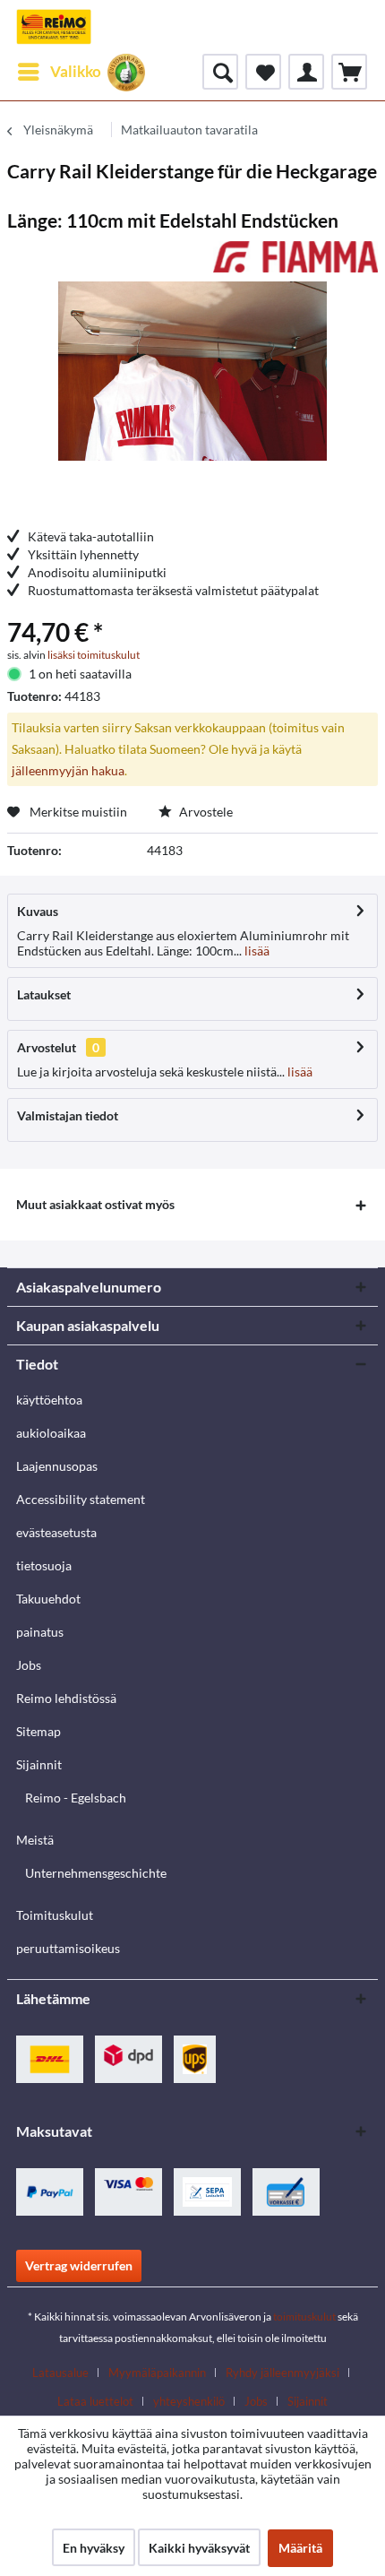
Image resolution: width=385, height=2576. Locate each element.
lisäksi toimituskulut (94, 655)
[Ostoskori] (349, 72)
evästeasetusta (56, 1532)
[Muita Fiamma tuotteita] (295, 257)
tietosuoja (44, 1565)
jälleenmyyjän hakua (68, 770)
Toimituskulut (55, 1915)
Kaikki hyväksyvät (199, 2548)
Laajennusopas (57, 1466)
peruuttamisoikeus (68, 1948)
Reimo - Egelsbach (76, 1798)
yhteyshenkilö (189, 2401)
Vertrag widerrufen (79, 2265)
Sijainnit (39, 1764)
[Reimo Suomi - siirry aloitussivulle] (54, 27)
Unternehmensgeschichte (96, 1873)
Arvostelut (47, 1047)
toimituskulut (304, 2317)
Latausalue (60, 2373)
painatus (40, 1632)
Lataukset (44, 994)
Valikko (76, 71)
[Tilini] (306, 72)
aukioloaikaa (51, 1433)
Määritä (300, 2548)
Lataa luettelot (95, 2401)
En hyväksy (94, 2548)
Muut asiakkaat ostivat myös (95, 1204)
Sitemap (38, 1731)
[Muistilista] (263, 72)
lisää (256, 951)
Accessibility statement (81, 1499)
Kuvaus (38, 911)
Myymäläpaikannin (157, 2373)
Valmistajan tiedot (68, 1115)
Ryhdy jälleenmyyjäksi (282, 2373)
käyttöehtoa (49, 1400)
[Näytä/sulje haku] (220, 72)
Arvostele (205, 812)
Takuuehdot (48, 1599)
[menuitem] (59, 72)
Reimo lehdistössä (66, 1698)
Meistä (35, 1840)
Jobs (29, 1665)
